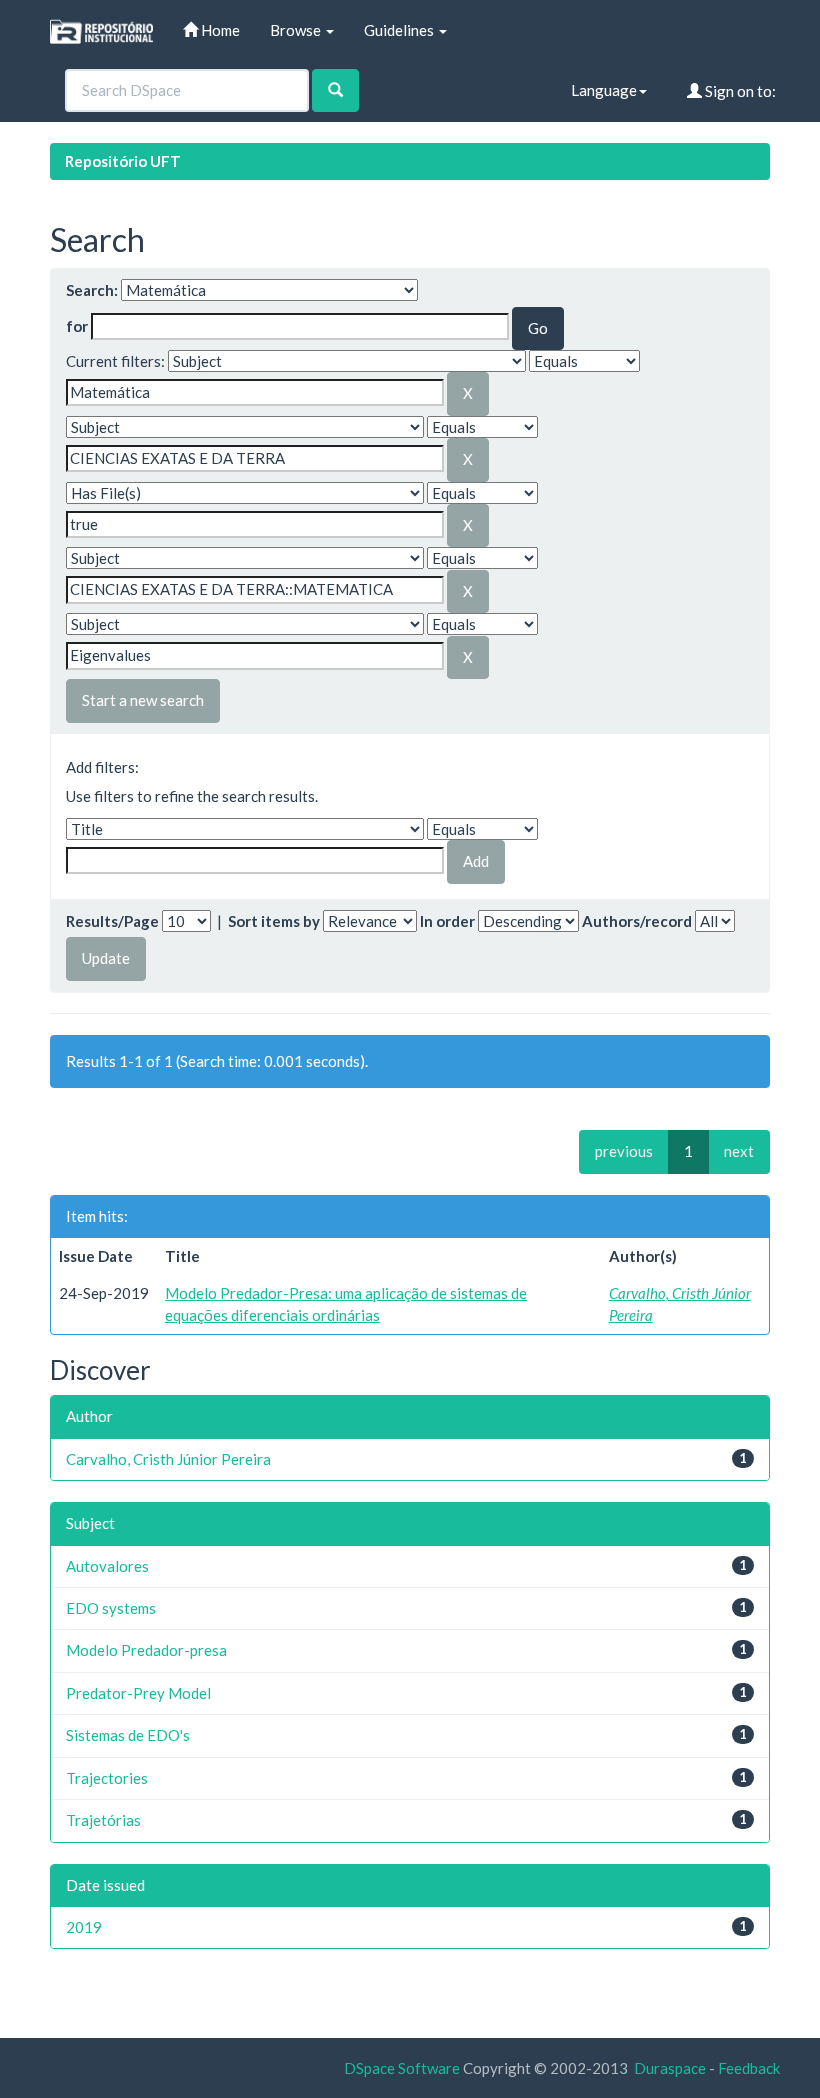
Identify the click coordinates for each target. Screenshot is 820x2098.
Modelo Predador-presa (146, 1650)
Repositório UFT (123, 161)
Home (219, 30)
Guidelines (400, 30)
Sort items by (274, 921)
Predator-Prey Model (138, 1693)
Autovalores (107, 1566)
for (77, 326)
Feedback (749, 2068)
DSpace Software (402, 2068)
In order (447, 921)
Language (604, 90)
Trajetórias (103, 1820)
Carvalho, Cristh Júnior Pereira (168, 1459)
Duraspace (670, 2068)
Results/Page (112, 921)
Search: (92, 290)
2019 (84, 1927)
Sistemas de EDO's (128, 1735)
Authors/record (637, 921)
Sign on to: (739, 91)
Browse (297, 30)
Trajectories (107, 1778)
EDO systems (111, 1608)
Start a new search (143, 700)
